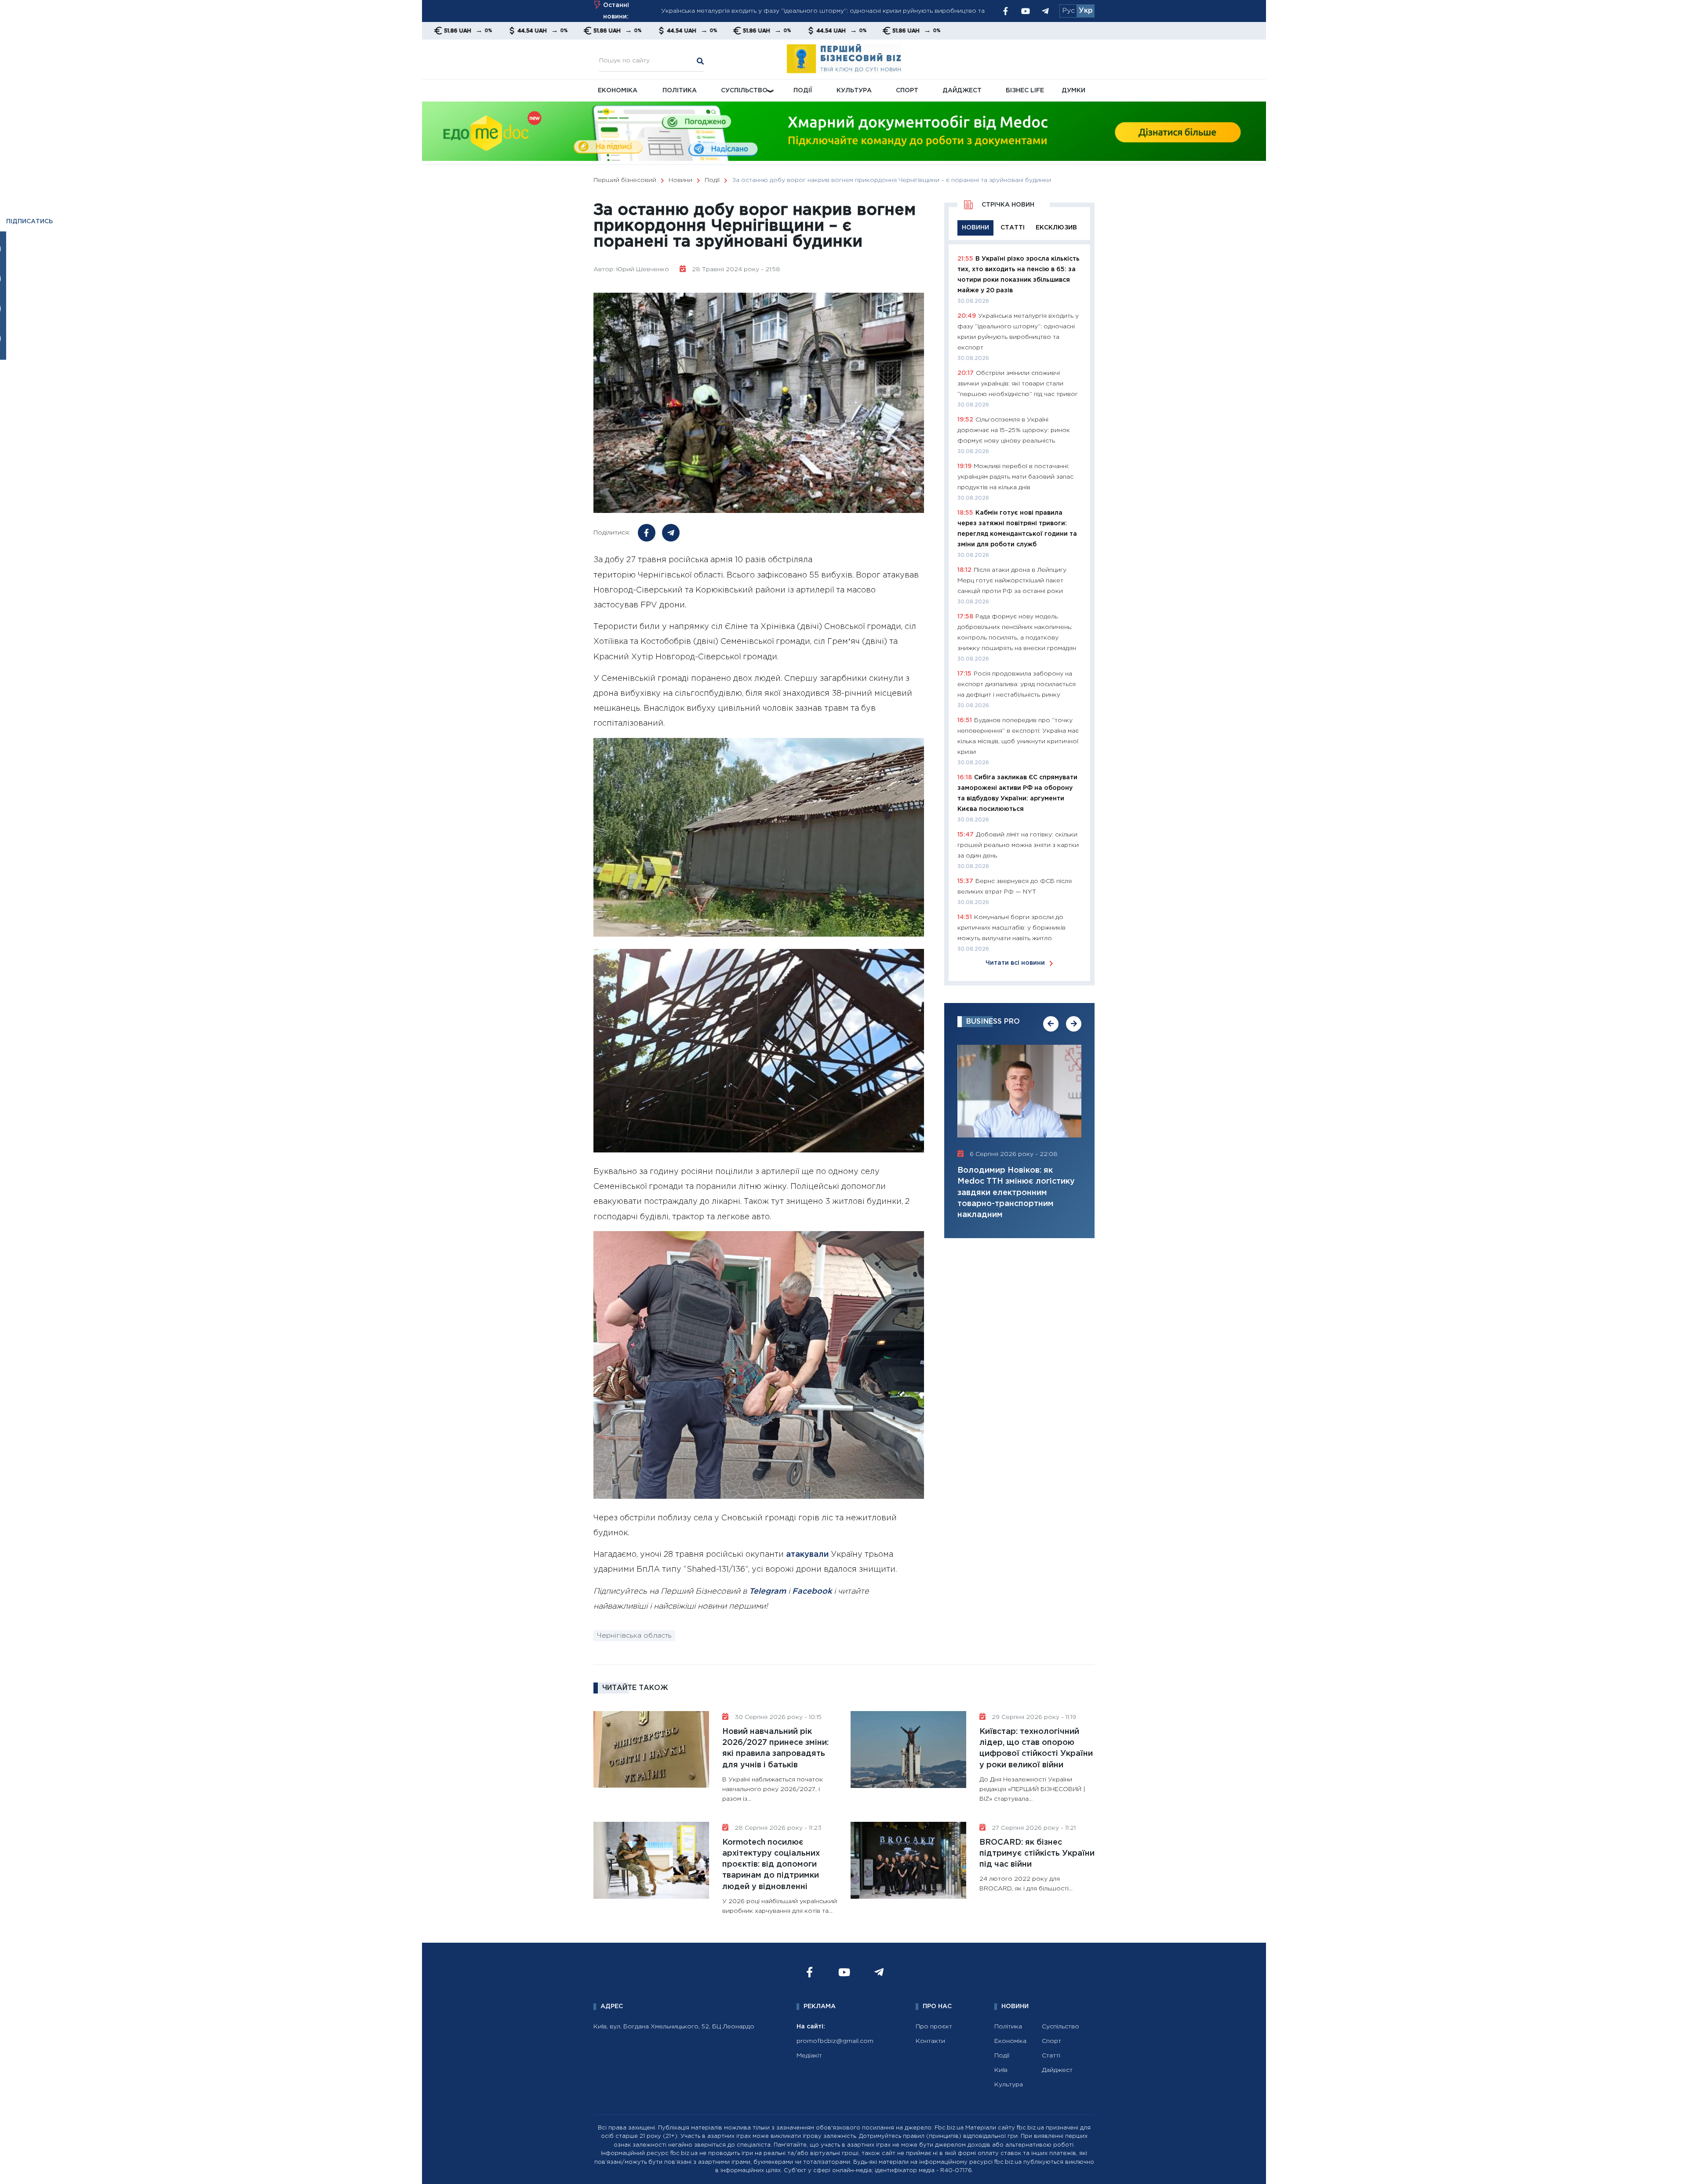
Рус (1068, 11)
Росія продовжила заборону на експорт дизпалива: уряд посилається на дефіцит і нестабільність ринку (1017, 684)
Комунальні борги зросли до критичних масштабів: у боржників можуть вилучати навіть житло (1011, 928)
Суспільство (744, 91)
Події (803, 91)
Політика (680, 91)
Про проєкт (934, 2027)
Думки (1073, 91)
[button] (1051, 1024)
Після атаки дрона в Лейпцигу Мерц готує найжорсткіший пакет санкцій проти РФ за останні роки (1012, 581)
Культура (854, 91)
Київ (1001, 2070)
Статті (1051, 2056)
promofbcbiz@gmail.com (835, 2041)
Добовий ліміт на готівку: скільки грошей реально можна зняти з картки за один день (1018, 845)
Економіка (618, 91)
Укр (1086, 11)
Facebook (812, 1592)
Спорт (907, 91)
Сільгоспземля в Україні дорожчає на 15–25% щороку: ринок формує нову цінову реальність (1014, 430)
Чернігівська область (634, 1636)
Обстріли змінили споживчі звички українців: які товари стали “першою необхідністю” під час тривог (818, 11)
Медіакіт (809, 2056)
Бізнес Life (1025, 91)
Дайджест (962, 91)
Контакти (930, 2041)
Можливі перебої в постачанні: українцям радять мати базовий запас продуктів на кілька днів (1015, 477)
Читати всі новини (1015, 963)
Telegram (768, 1592)
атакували (807, 1555)
